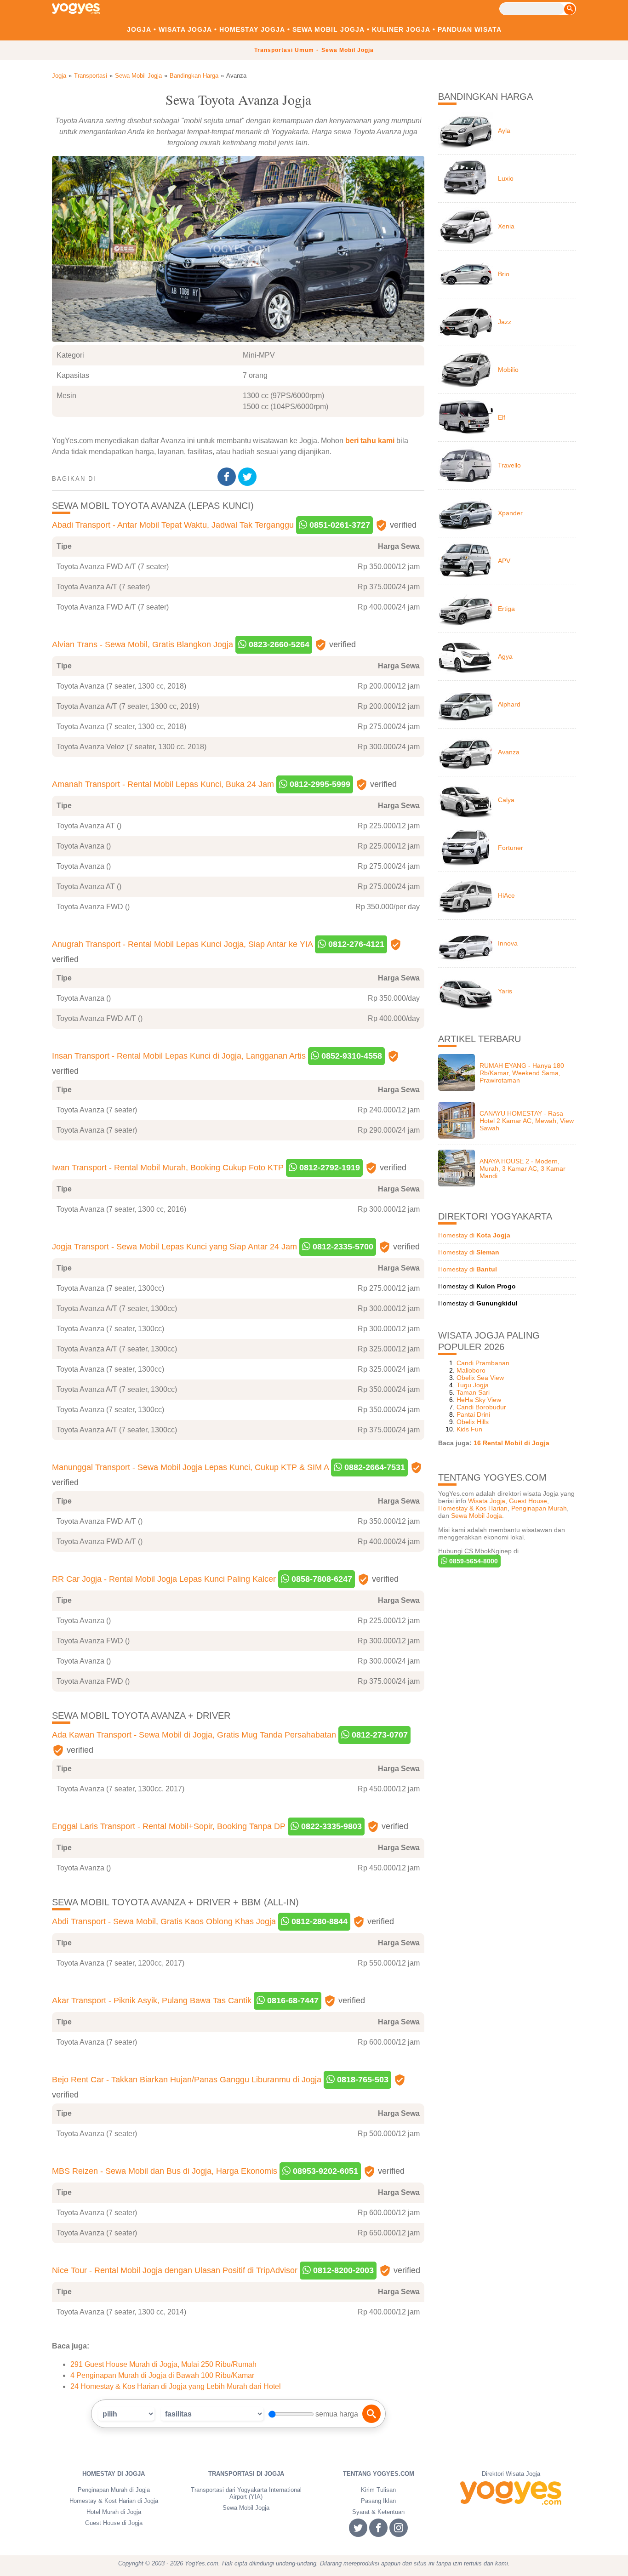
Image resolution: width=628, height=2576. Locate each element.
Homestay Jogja (252, 29)
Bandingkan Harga (194, 76)
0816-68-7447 (292, 2000)
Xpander (510, 513)
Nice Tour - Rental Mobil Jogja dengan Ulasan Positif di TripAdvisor (175, 2270)
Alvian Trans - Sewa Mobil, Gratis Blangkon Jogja (143, 644)
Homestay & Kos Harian (473, 1508)
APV (504, 561)
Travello (509, 465)
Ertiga (506, 609)
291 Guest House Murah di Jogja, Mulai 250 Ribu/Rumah (163, 2364)
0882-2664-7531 (374, 1467)
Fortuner (511, 848)
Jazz (505, 322)
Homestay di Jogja (114, 2474)
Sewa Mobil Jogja (328, 29)
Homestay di (474, 1235)
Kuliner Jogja (401, 29)
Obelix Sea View (480, 1378)
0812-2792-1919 (328, 1168)
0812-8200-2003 (342, 2270)
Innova (508, 943)
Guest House (528, 1501)
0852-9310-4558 (351, 1056)
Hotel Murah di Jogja (114, 2512)
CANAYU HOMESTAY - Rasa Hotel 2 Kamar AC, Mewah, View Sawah (527, 1121)
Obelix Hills (473, 1422)
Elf (502, 417)
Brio (504, 274)
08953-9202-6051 (324, 2171)
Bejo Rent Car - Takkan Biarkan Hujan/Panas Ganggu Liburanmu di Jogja (187, 2080)
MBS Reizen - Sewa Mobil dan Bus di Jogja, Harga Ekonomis (165, 2171)
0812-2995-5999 (319, 784)
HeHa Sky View (479, 1400)
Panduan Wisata (470, 29)
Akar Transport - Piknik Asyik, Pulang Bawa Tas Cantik (152, 2000)
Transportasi (91, 76)
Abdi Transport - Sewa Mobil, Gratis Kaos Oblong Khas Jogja (164, 1921)
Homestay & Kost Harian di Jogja (114, 2501)
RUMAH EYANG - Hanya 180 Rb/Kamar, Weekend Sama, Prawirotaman (522, 1073)
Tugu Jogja (473, 1385)
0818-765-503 (362, 2080)
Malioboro (471, 1370)
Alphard (509, 704)
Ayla (504, 131)
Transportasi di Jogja (246, 2474)
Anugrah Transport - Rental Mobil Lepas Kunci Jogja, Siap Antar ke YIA (182, 944)
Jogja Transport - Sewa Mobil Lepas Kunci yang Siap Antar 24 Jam (174, 1247)
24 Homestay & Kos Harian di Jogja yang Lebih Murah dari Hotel (176, 2386)
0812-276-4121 (355, 944)
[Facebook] (228, 477)
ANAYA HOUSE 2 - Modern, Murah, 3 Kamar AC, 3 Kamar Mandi (522, 1168)
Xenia (506, 226)
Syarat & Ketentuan (378, 2512)
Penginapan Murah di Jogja (114, 2490)
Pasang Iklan (378, 2501)
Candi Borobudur (481, 1407)
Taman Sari (473, 1392)
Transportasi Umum (284, 50)
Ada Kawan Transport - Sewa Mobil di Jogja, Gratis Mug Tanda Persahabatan (194, 1735)
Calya (506, 800)
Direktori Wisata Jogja (511, 2474)
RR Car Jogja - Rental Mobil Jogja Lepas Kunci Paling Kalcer (164, 1579)
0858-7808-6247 (321, 1579)
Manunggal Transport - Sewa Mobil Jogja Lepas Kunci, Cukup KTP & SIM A (190, 1467)
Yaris (505, 991)
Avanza (509, 752)
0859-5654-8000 (473, 1561)
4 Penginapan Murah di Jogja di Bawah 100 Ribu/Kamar (162, 2375)
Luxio (506, 178)
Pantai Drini (473, 1414)
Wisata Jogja (185, 29)
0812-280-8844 (318, 1921)
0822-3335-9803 (330, 1826)
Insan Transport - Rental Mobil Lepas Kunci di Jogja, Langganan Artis (179, 1056)
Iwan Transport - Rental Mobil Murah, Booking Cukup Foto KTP (168, 1168)
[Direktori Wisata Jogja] (511, 2493)
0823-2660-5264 (278, 644)
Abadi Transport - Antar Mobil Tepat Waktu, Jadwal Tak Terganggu (173, 525)
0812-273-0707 (379, 1735)
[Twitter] (248, 477)
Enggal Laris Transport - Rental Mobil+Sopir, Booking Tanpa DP (169, 1826)
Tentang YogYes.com (379, 2474)
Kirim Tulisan (378, 2490)
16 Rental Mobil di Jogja (511, 1443)
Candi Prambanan (483, 1363)
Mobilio (508, 370)
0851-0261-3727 (339, 525)
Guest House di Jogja (114, 2523)
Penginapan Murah (539, 1508)
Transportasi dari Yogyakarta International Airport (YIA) (246, 2493)
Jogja (139, 29)
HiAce (506, 895)
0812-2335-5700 (342, 1247)
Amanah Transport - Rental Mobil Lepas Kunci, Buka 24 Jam (163, 784)
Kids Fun (469, 1429)
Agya (505, 656)
